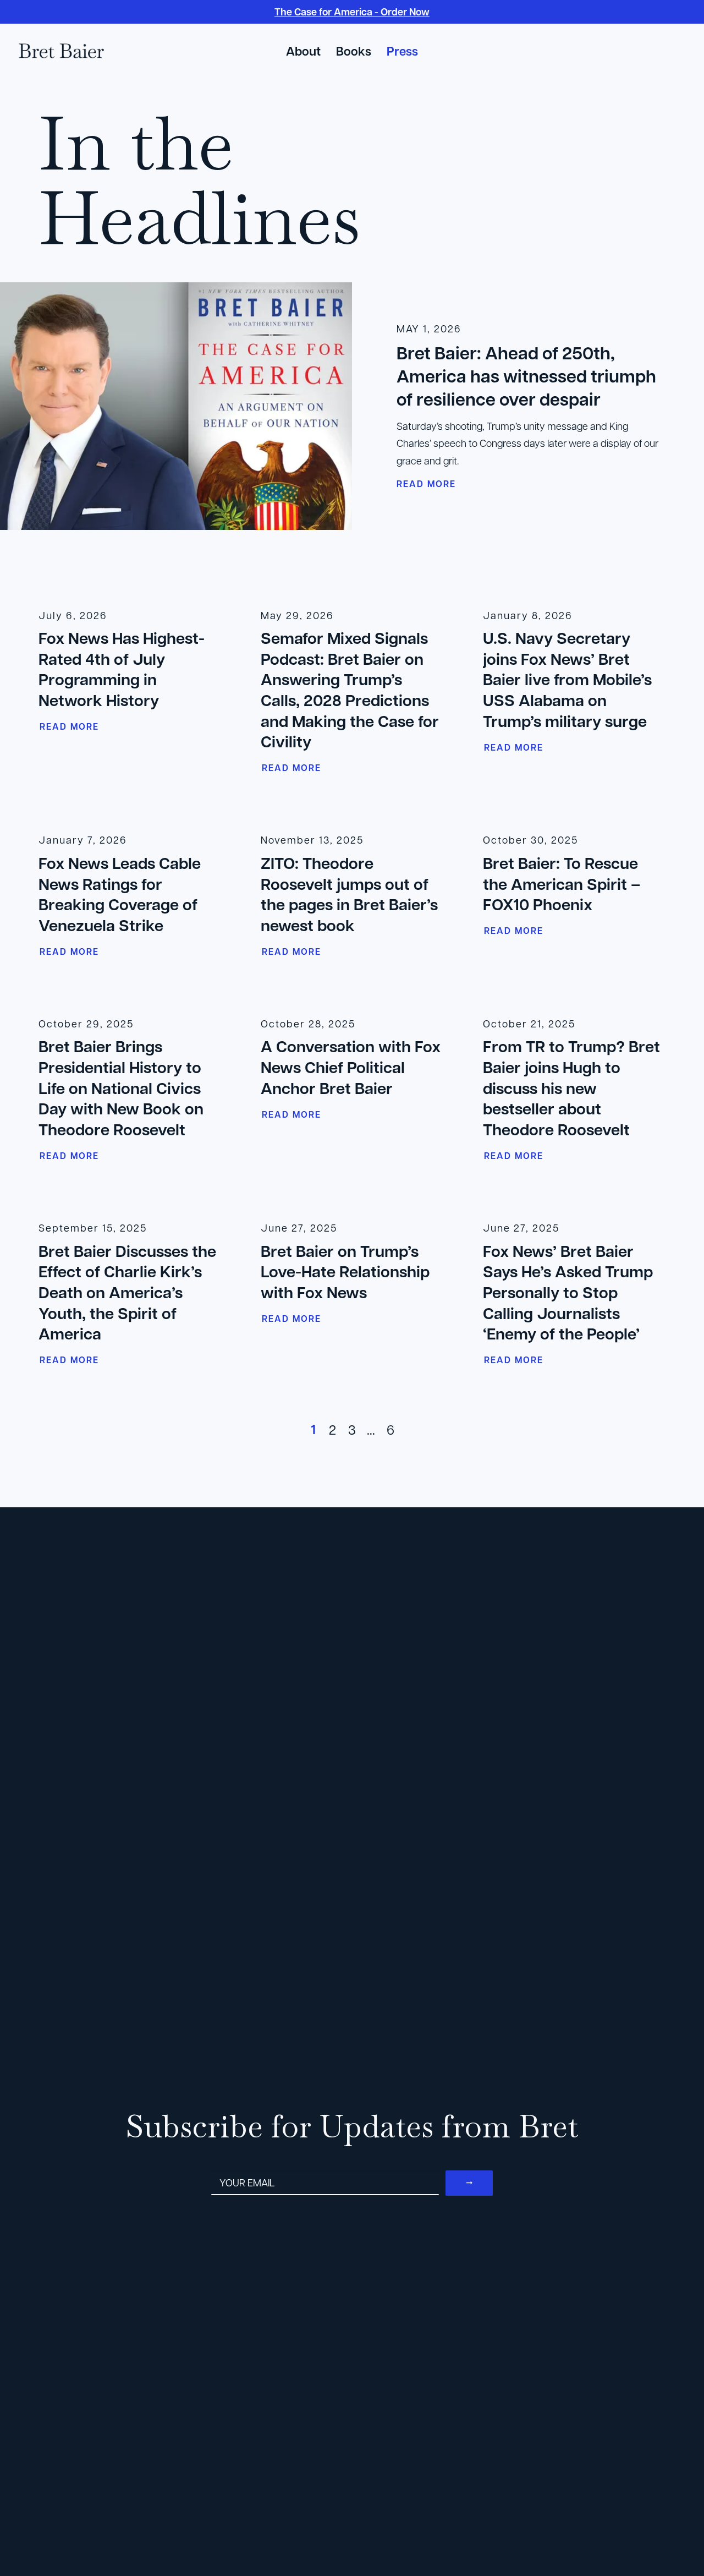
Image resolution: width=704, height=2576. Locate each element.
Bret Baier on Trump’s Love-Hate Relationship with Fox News (345, 1271)
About (303, 51)
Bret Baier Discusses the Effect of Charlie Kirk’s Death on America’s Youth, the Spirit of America (127, 1292)
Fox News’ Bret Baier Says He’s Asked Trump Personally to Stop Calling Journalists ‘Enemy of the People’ (568, 1292)
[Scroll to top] (681, 2537)
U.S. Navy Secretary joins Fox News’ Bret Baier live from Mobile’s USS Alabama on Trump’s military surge (567, 679)
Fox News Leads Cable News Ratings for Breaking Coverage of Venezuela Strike (120, 894)
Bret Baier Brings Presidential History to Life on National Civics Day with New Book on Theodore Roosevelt (121, 1088)
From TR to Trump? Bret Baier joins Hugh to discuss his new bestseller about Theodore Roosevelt (571, 1088)
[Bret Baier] (61, 51)
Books (354, 51)
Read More (69, 726)
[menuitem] (303, 51)
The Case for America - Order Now (352, 12)
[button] (630, 52)
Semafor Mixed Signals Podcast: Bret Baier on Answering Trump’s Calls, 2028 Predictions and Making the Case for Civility (350, 690)
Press (402, 51)
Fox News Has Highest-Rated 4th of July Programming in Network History (122, 669)
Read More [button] (426, 484)
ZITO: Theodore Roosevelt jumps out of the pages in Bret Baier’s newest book (349, 894)
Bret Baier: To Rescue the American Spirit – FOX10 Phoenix (562, 884)
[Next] (651, 1432)
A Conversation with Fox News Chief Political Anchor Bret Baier (351, 1067)
